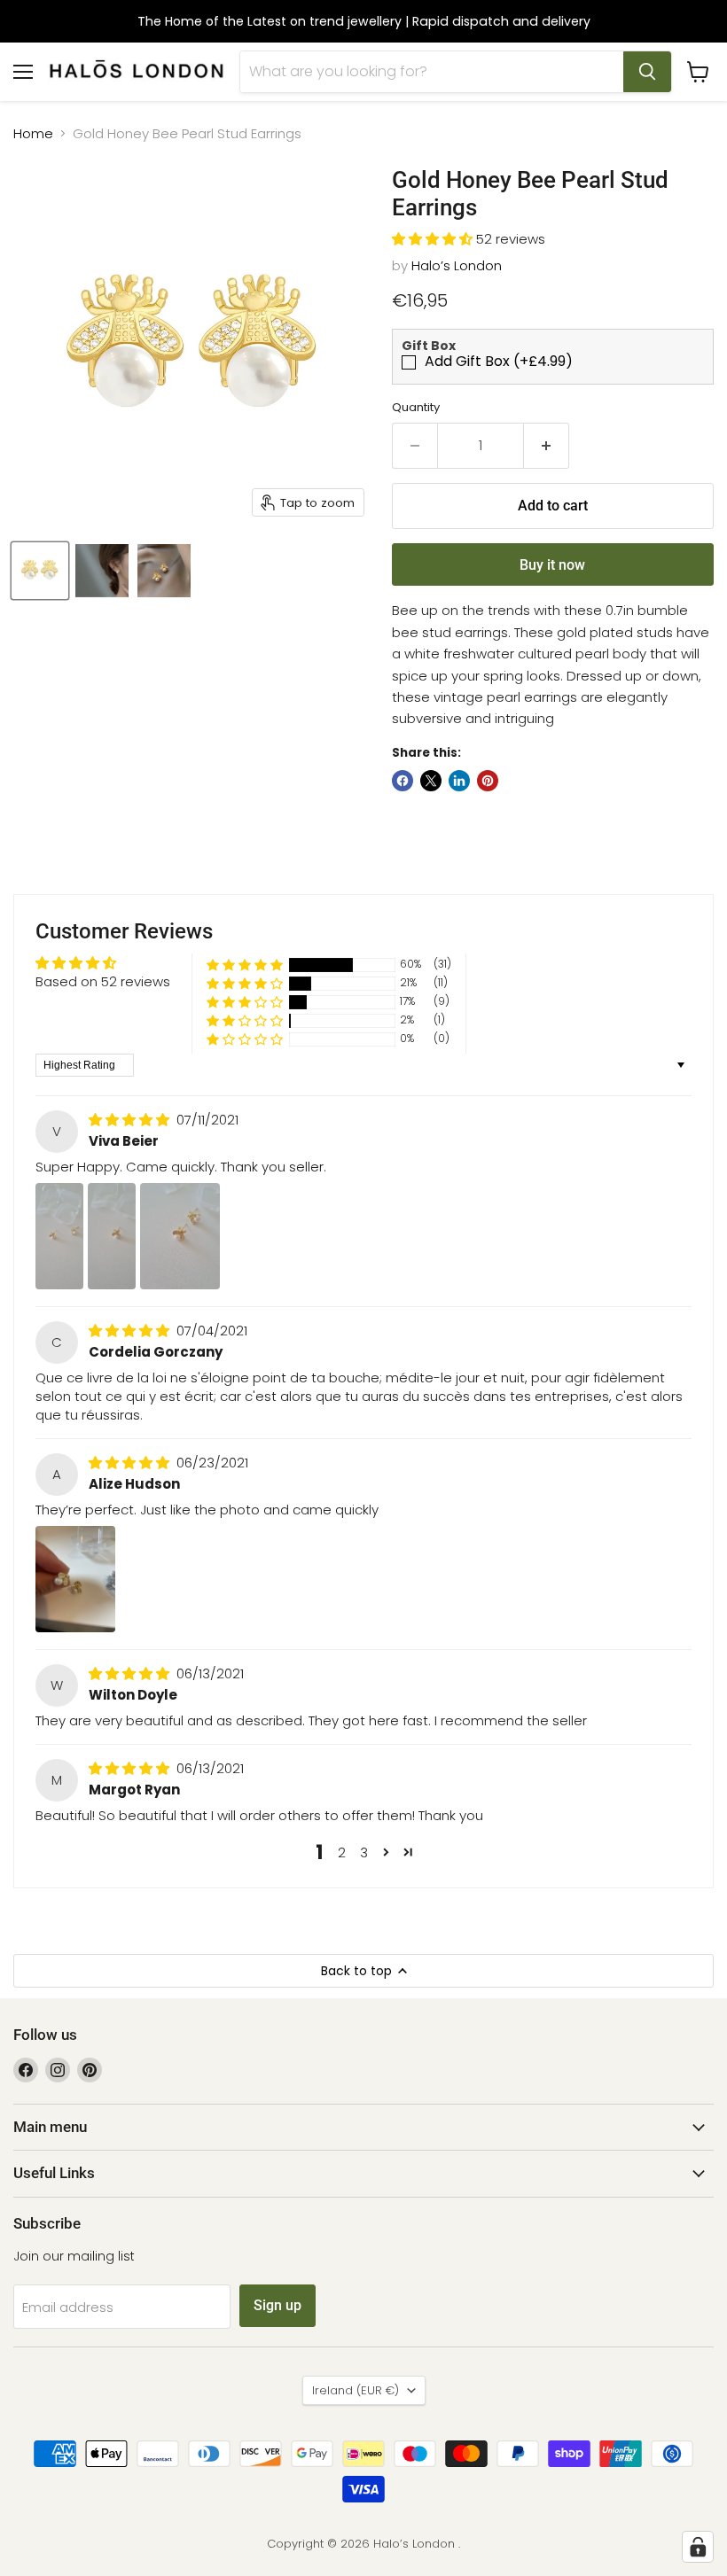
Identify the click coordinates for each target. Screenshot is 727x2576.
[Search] (647, 72)
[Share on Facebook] (403, 781)
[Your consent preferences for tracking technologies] (698, 2547)
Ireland (356, 2390)
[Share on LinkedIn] (459, 781)
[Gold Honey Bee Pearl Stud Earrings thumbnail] (40, 571)
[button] (434, 239)
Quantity (416, 407)
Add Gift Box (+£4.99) (499, 362)
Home (33, 133)
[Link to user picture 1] (59, 1236)
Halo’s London (457, 265)
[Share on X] (431, 781)
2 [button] (342, 1852)
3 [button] (364, 1852)
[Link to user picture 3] (180, 1236)
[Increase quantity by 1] (547, 446)
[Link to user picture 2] (112, 1236)
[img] (131, 1120)
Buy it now (552, 565)
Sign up (278, 2305)
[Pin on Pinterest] (488, 781)
